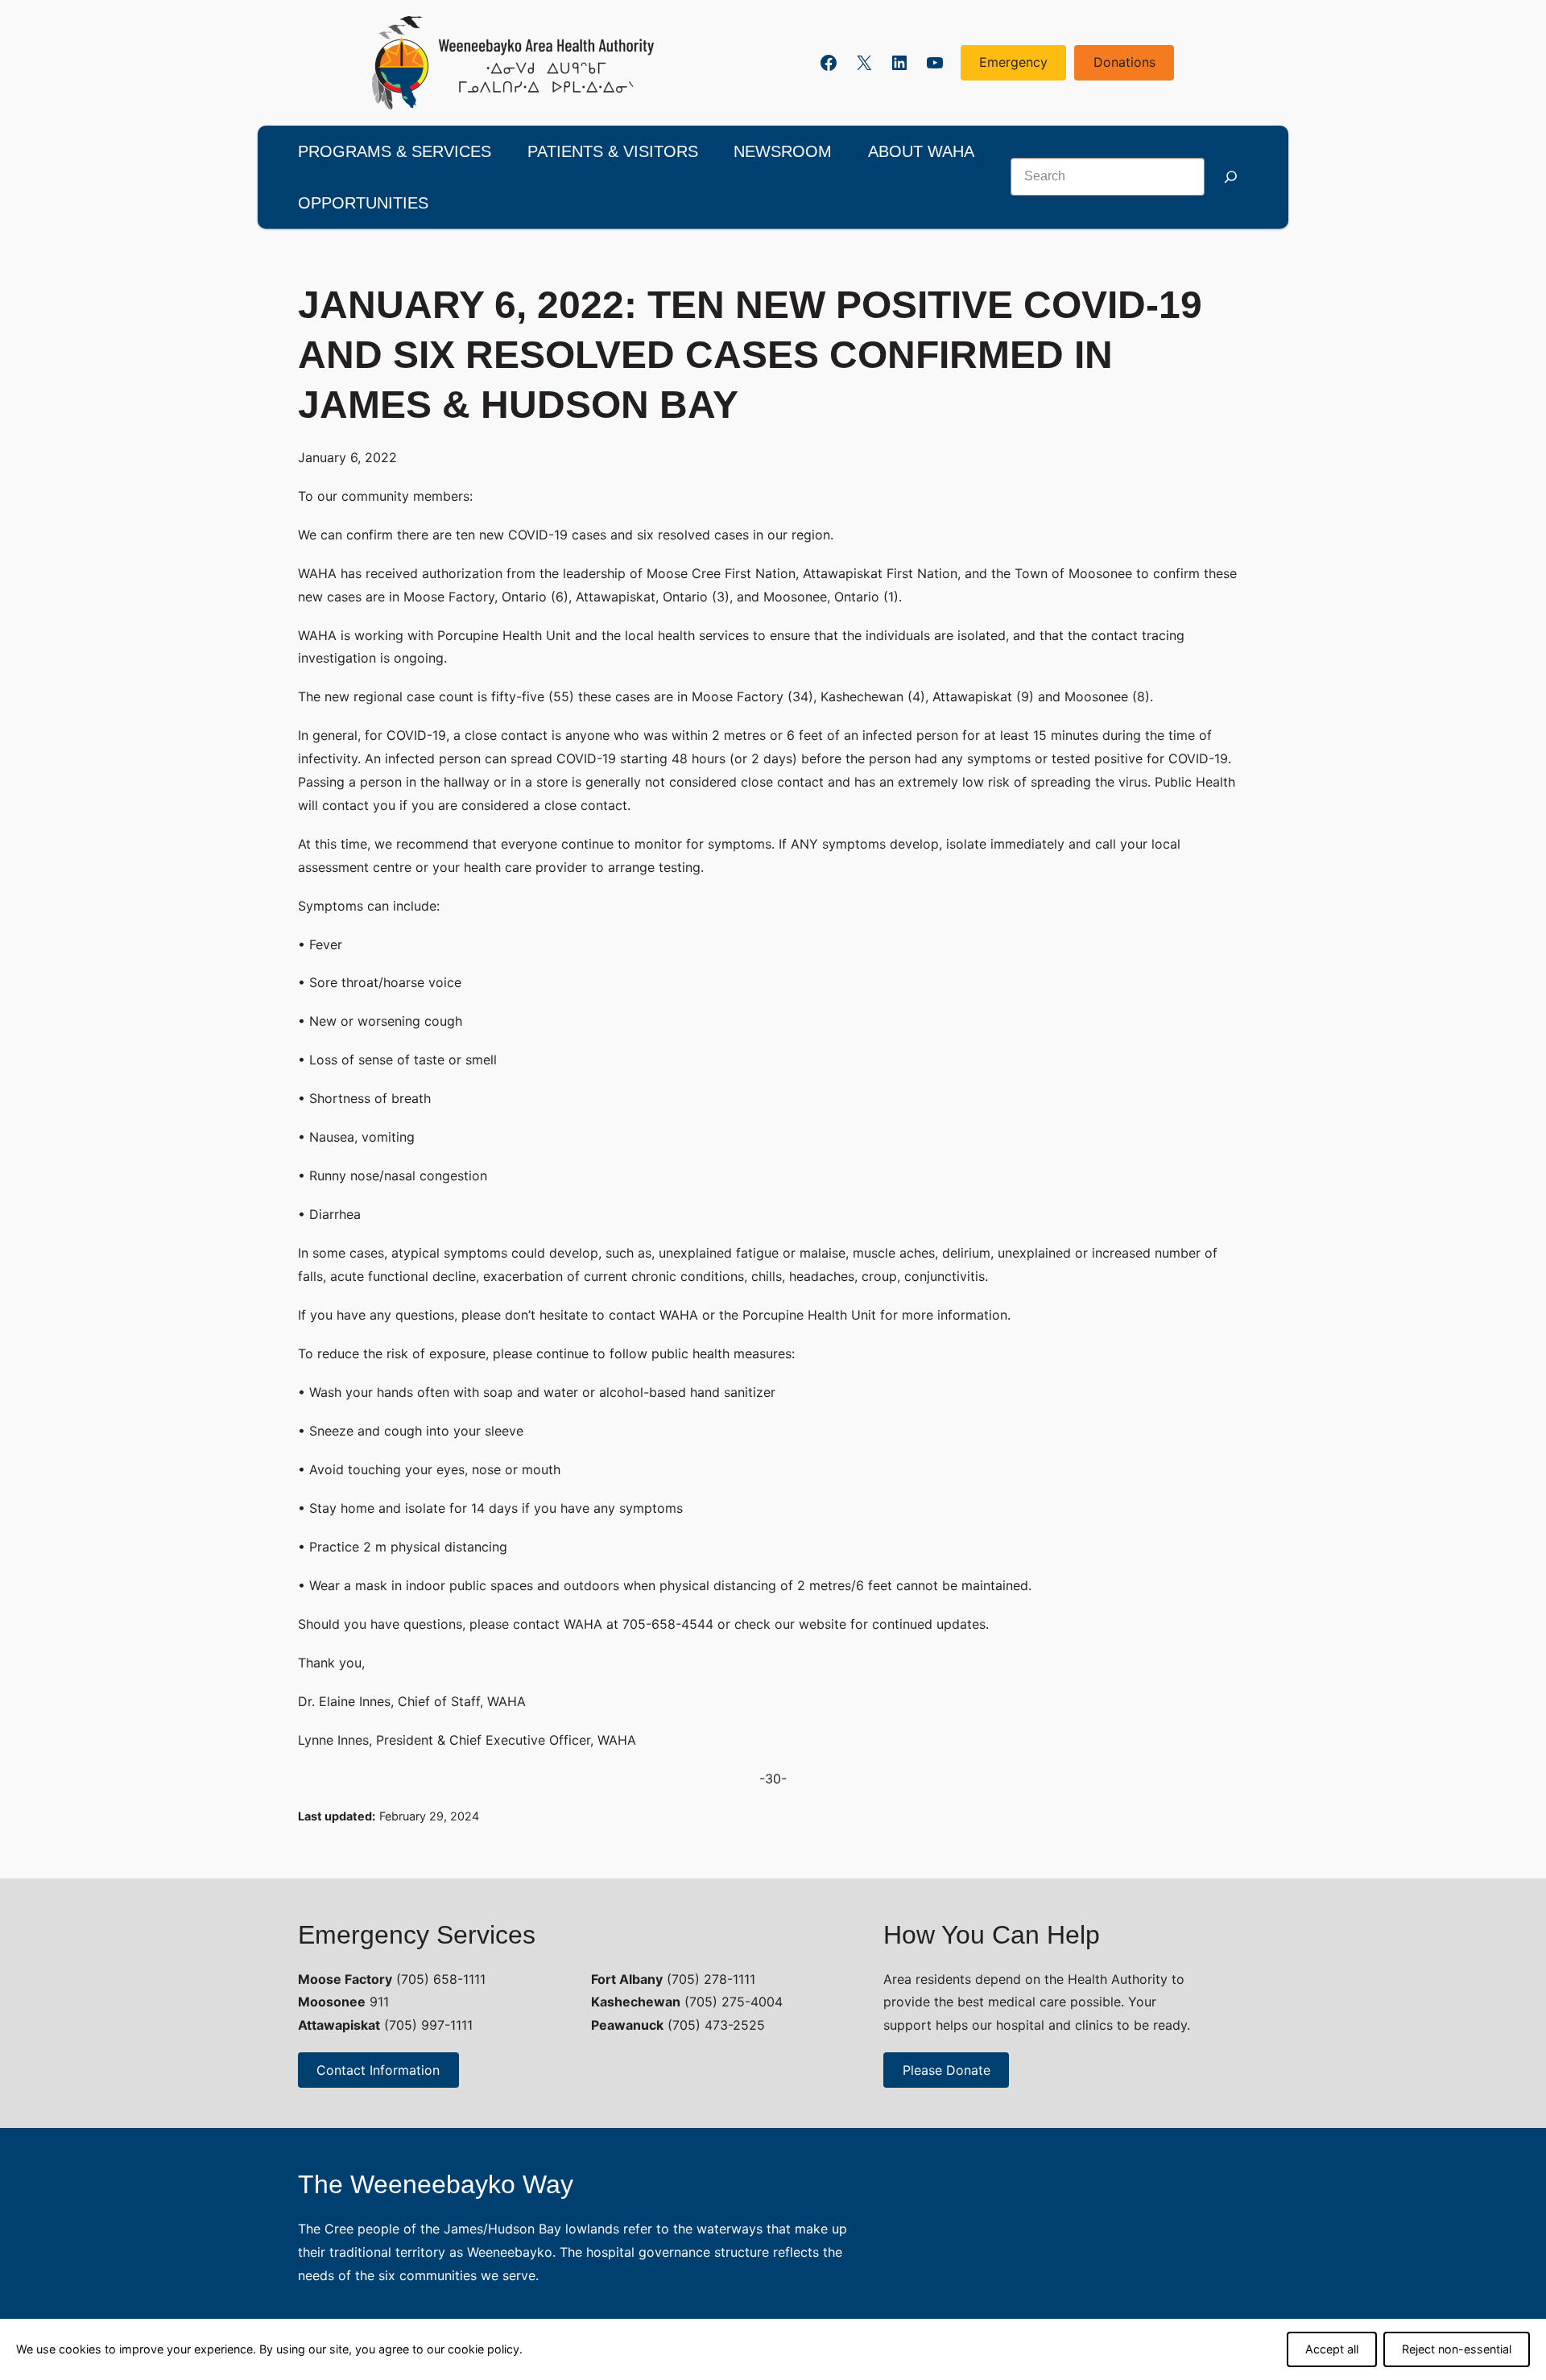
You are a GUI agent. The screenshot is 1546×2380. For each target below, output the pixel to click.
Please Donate (947, 2070)
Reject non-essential (1457, 2349)
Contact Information (378, 2070)
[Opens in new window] (513, 63)
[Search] (1230, 177)
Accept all (1332, 2349)
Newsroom (783, 151)
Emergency (1013, 62)
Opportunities (363, 203)
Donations (1124, 62)
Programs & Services (395, 151)
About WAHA (921, 151)
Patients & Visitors (613, 151)
